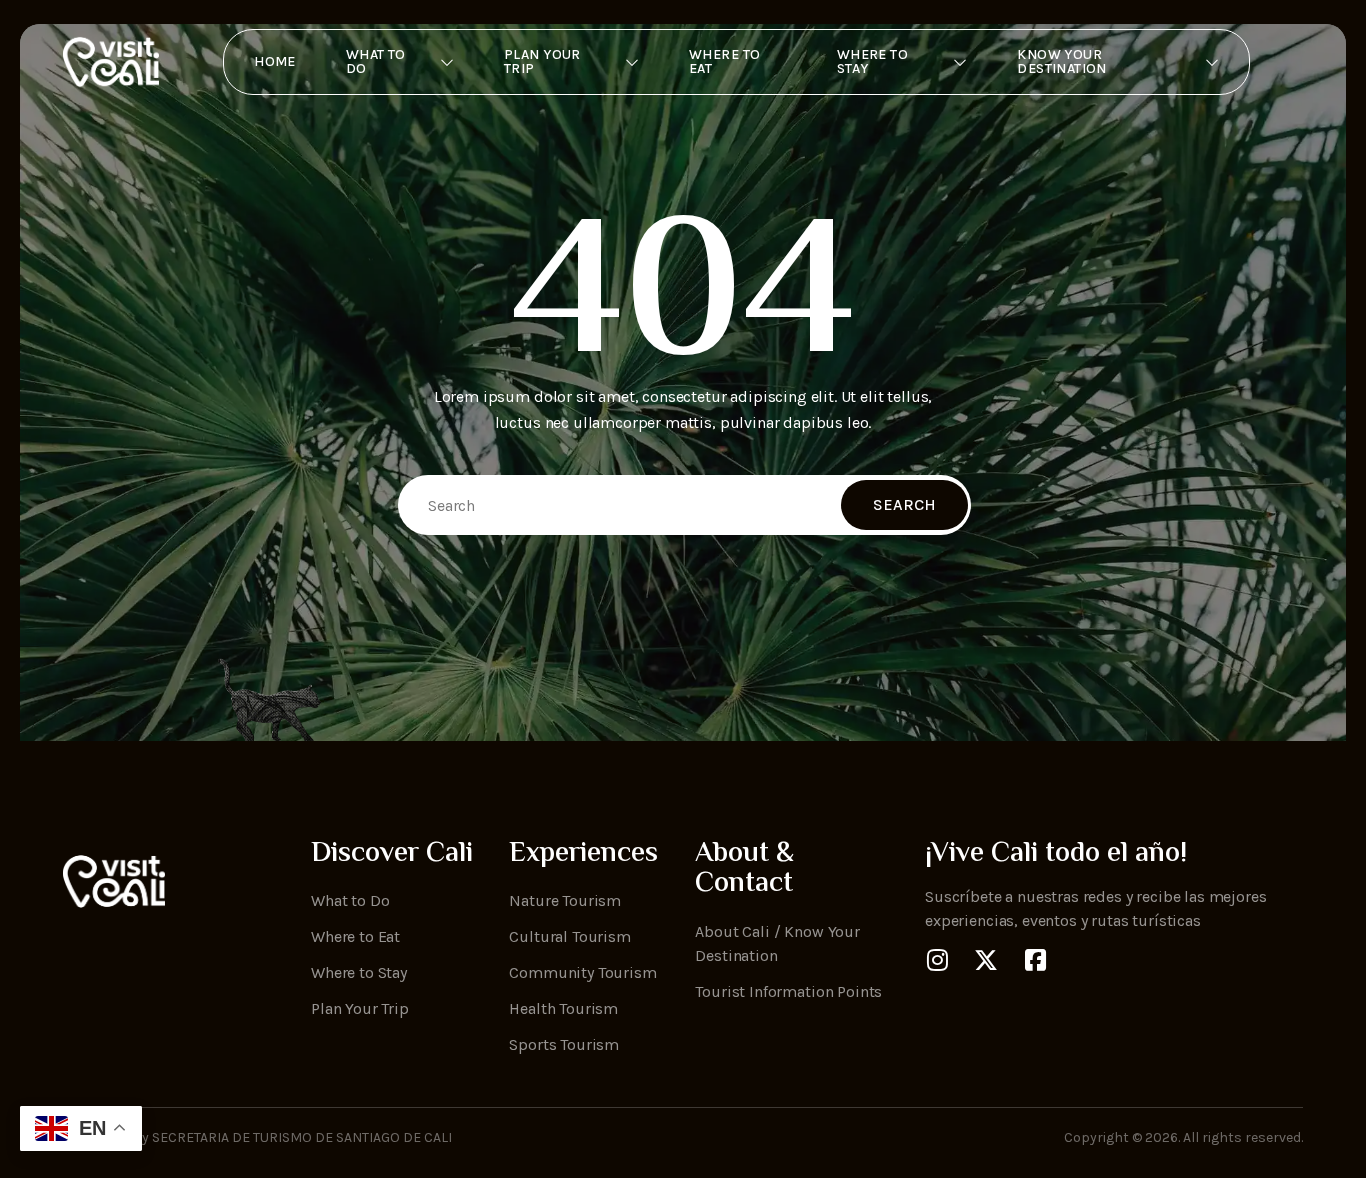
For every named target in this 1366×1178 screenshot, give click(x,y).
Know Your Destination (1062, 61)
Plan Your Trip (542, 61)
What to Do (376, 61)
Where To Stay (872, 61)
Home (275, 61)
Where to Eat (724, 61)
